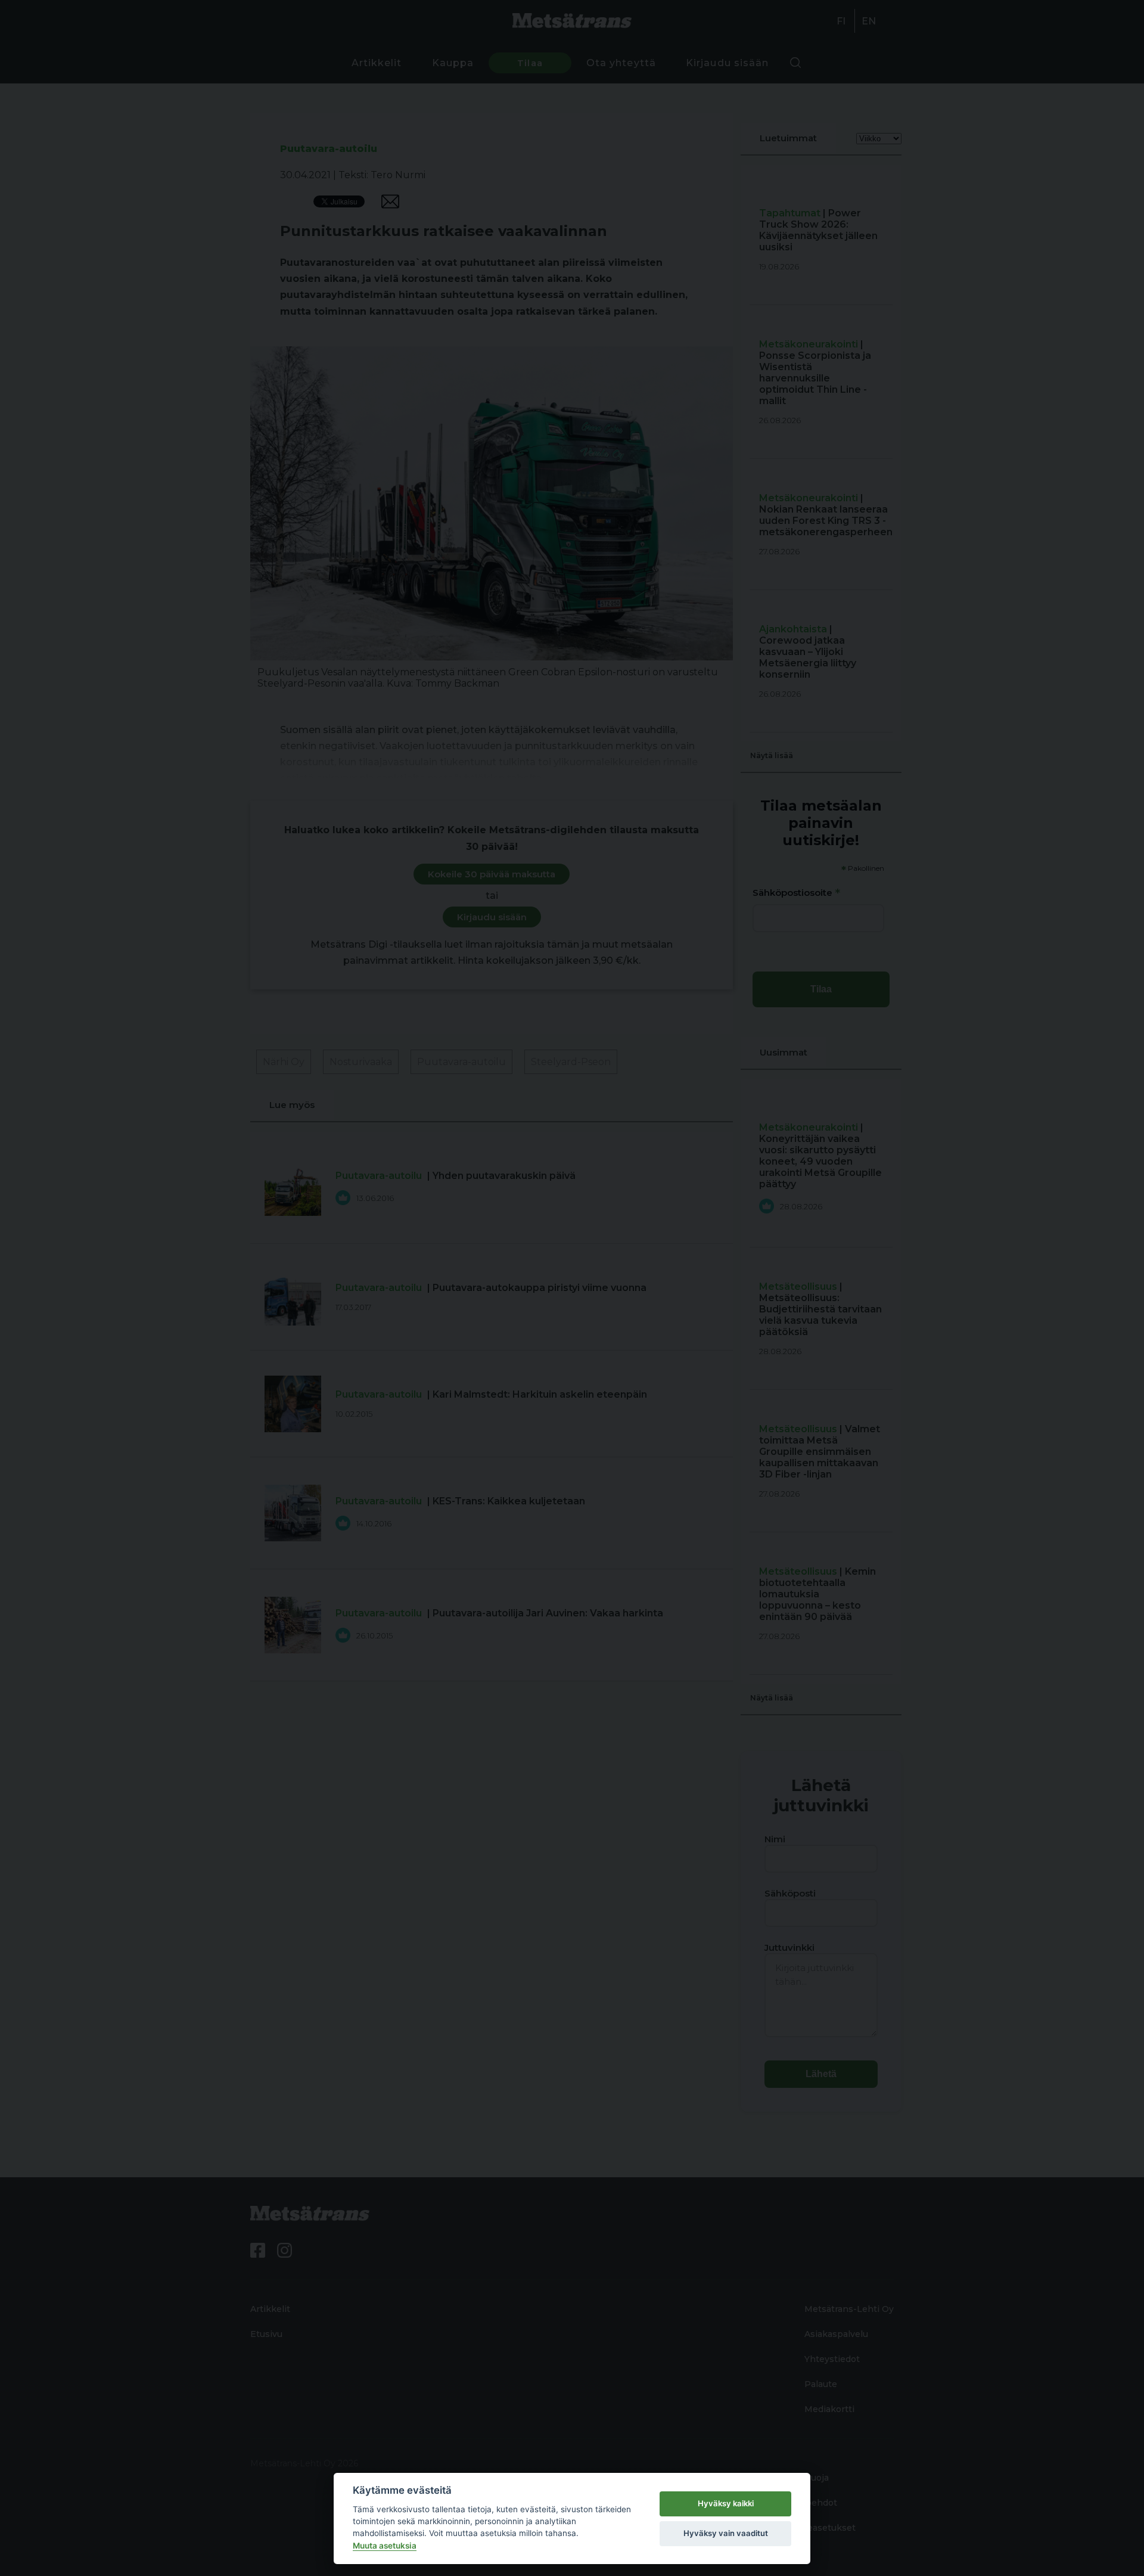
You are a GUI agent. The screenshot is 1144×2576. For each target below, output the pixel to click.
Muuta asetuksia (385, 2546)
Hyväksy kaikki (726, 2503)
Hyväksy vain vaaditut (726, 2533)
